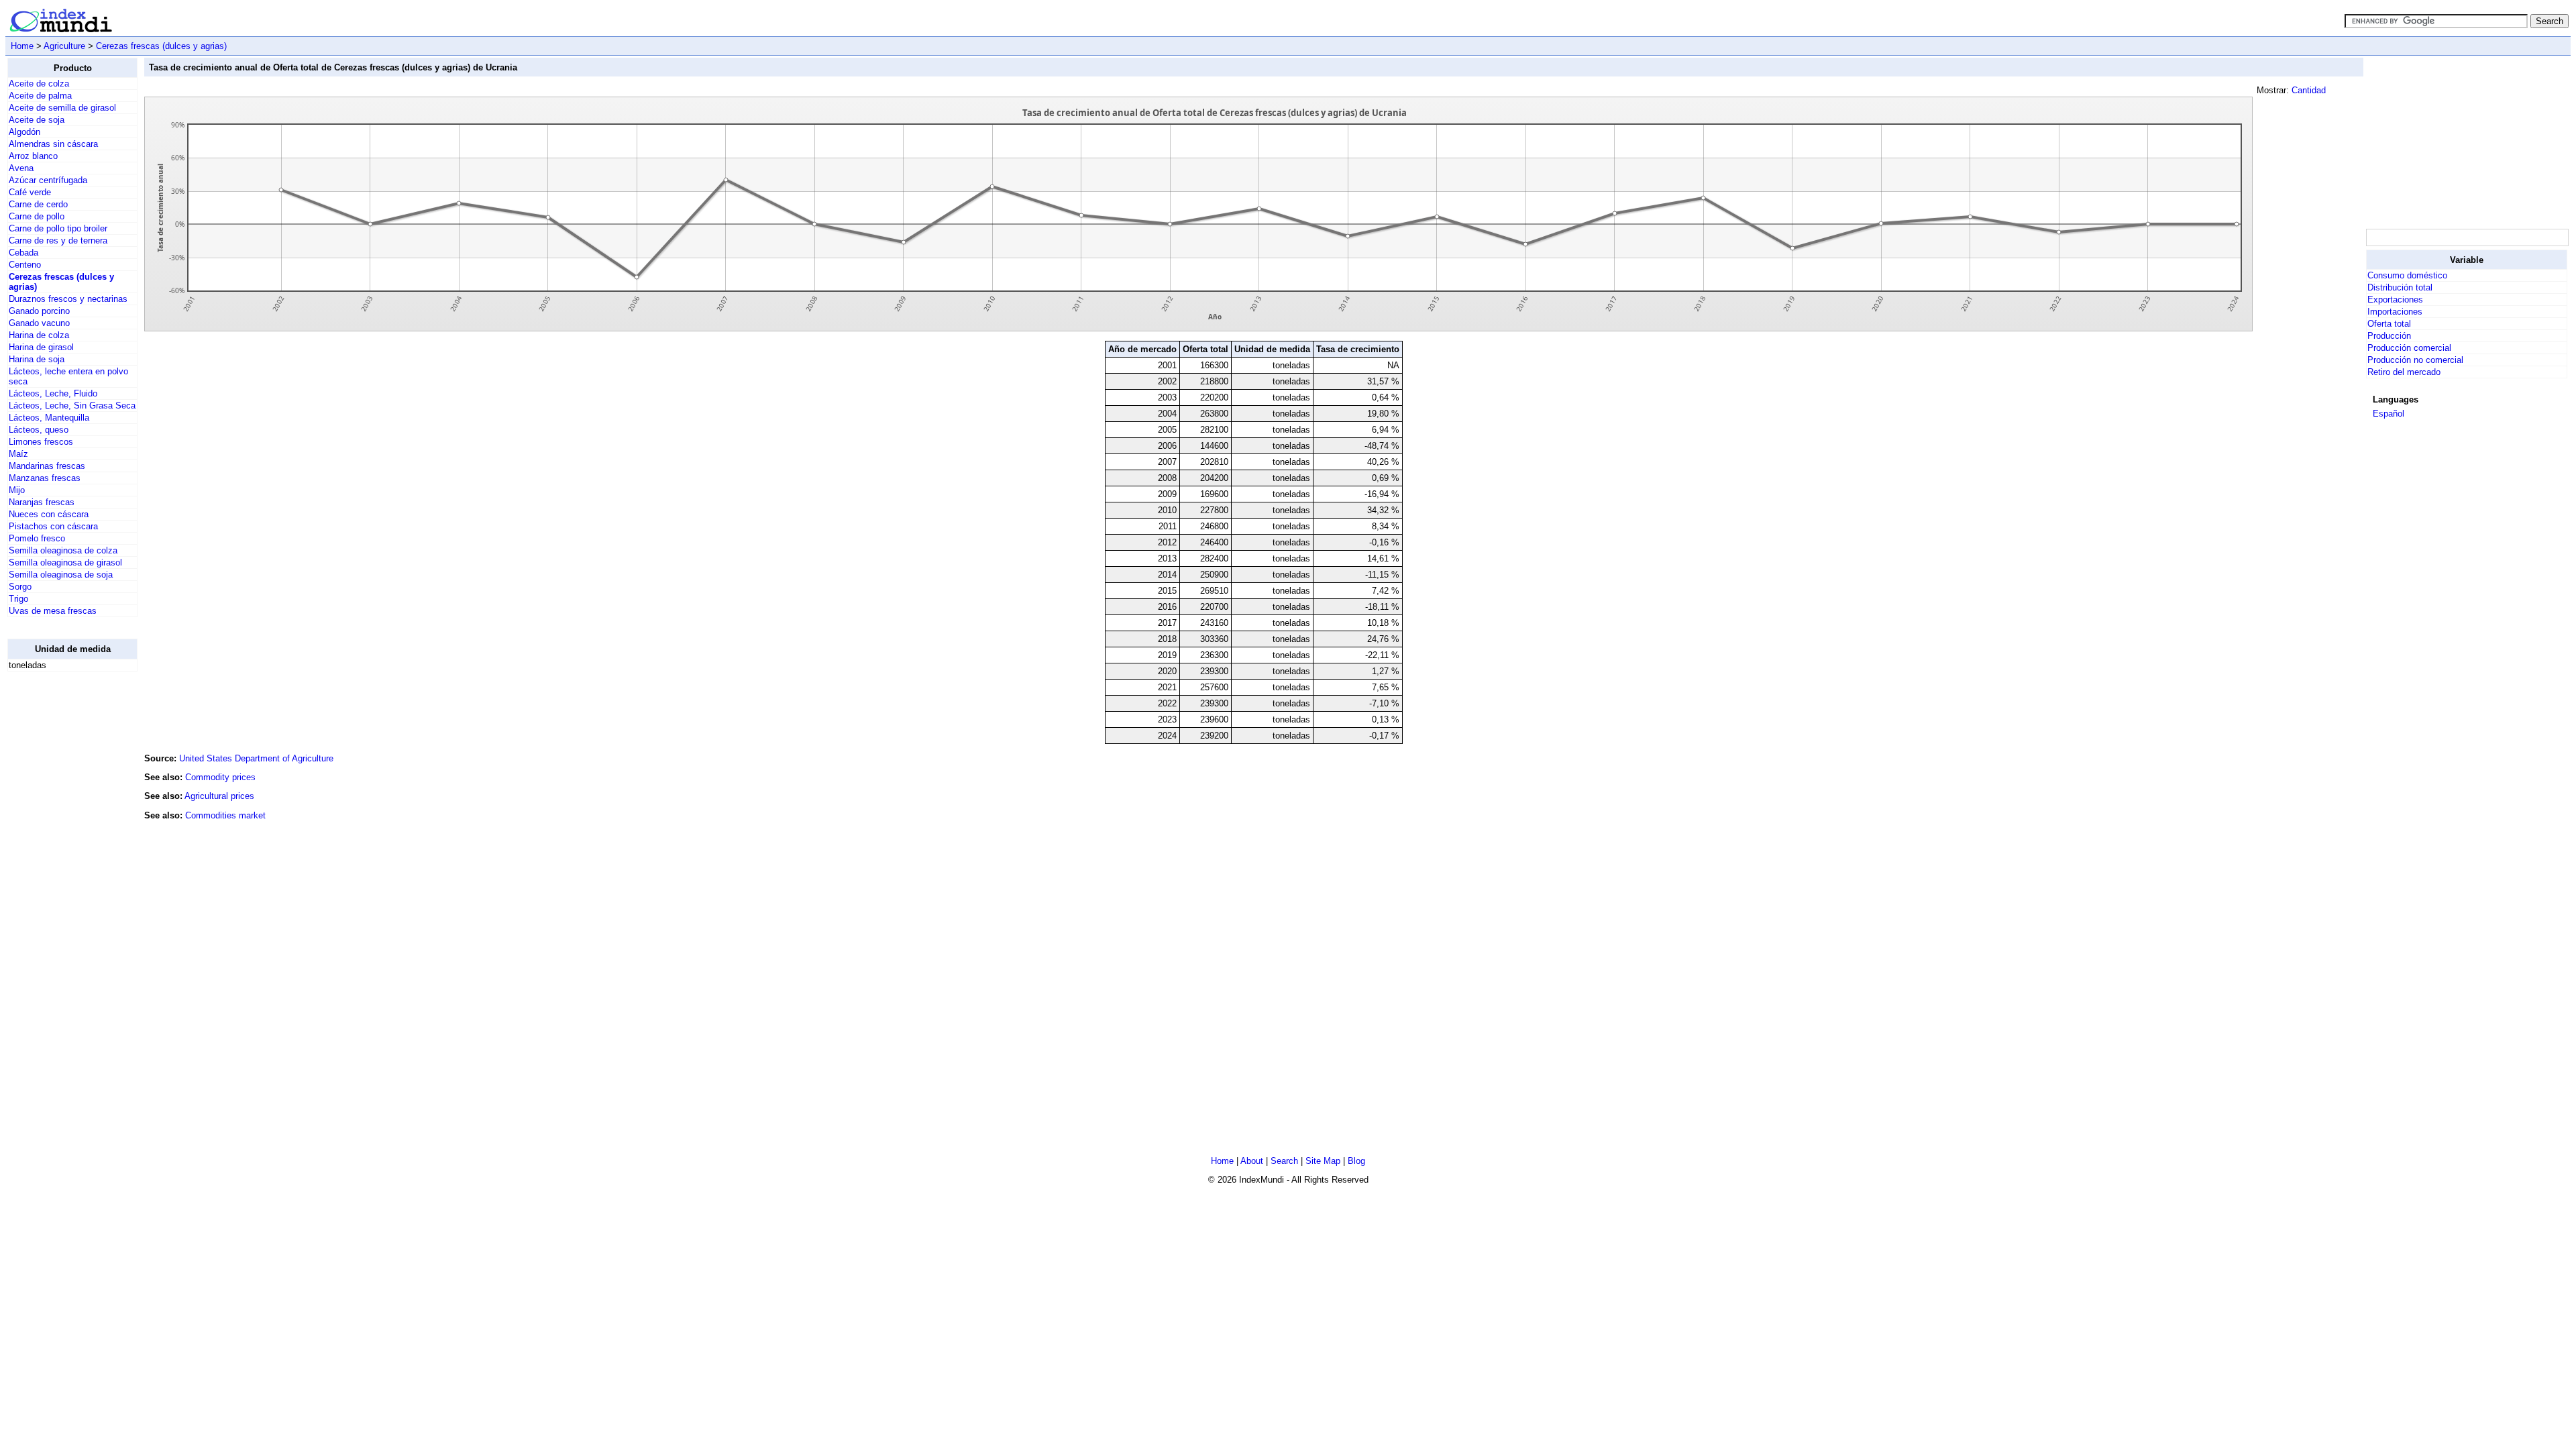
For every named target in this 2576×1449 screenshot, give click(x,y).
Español (2389, 414)
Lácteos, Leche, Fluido (53, 393)
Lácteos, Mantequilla (49, 418)
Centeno (25, 265)
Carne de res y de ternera (58, 240)
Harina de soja (37, 359)
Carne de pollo (37, 216)
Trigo (18, 599)
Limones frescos (41, 442)
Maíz (18, 454)
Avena (21, 168)
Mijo (17, 490)
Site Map (1323, 1161)
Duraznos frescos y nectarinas (68, 299)
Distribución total (2400, 287)
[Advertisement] (61, 883)
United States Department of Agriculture (256, 758)
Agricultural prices (219, 796)
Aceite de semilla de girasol (62, 108)
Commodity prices (220, 777)
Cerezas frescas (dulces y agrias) (161, 46)
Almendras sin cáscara (53, 144)
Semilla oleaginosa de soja (61, 575)
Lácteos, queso (39, 430)
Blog (1356, 1161)
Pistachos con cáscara (53, 526)
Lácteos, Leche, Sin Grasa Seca (72, 406)
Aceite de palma (40, 96)
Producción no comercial (2415, 360)
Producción (2389, 336)
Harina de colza (39, 335)
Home (22, 46)
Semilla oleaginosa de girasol (65, 562)
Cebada (23, 253)
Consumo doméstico (2407, 275)
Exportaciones (2395, 300)
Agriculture (64, 46)
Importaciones (2395, 312)
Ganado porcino (39, 311)
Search (1284, 1161)
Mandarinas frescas (47, 466)
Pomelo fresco (37, 538)
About (1252, 1161)
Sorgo (20, 587)
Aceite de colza (39, 84)
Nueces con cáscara (49, 514)
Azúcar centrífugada (48, 180)
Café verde (30, 192)
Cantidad (2309, 90)
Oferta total (2389, 324)
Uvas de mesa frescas (53, 611)
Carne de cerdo (38, 204)
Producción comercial (2409, 348)
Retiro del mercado (2404, 372)
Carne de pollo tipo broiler (58, 228)
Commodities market (225, 815)
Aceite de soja (37, 120)
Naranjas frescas (42, 502)
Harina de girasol (41, 347)
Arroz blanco (33, 156)
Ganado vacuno (39, 323)
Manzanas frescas (45, 478)
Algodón (24, 132)
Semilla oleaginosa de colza (63, 550)
